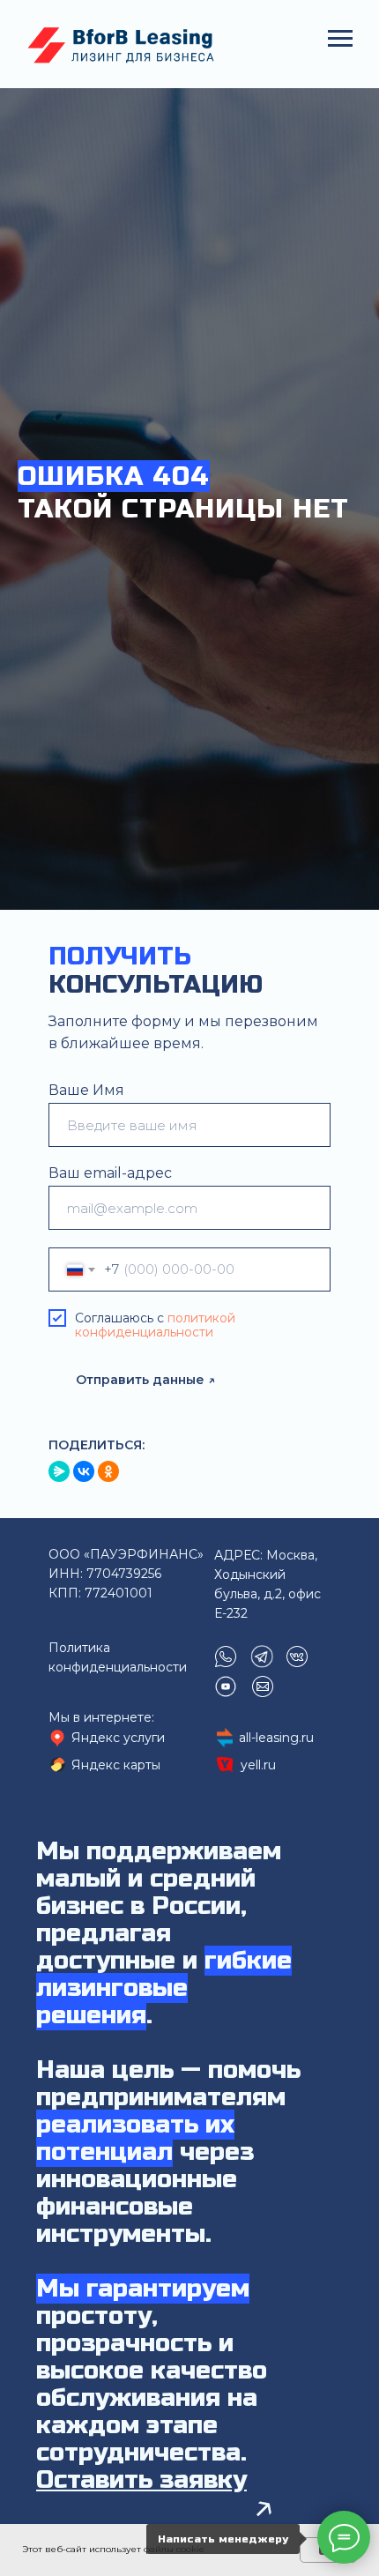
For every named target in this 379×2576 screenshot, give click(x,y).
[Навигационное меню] (340, 39)
